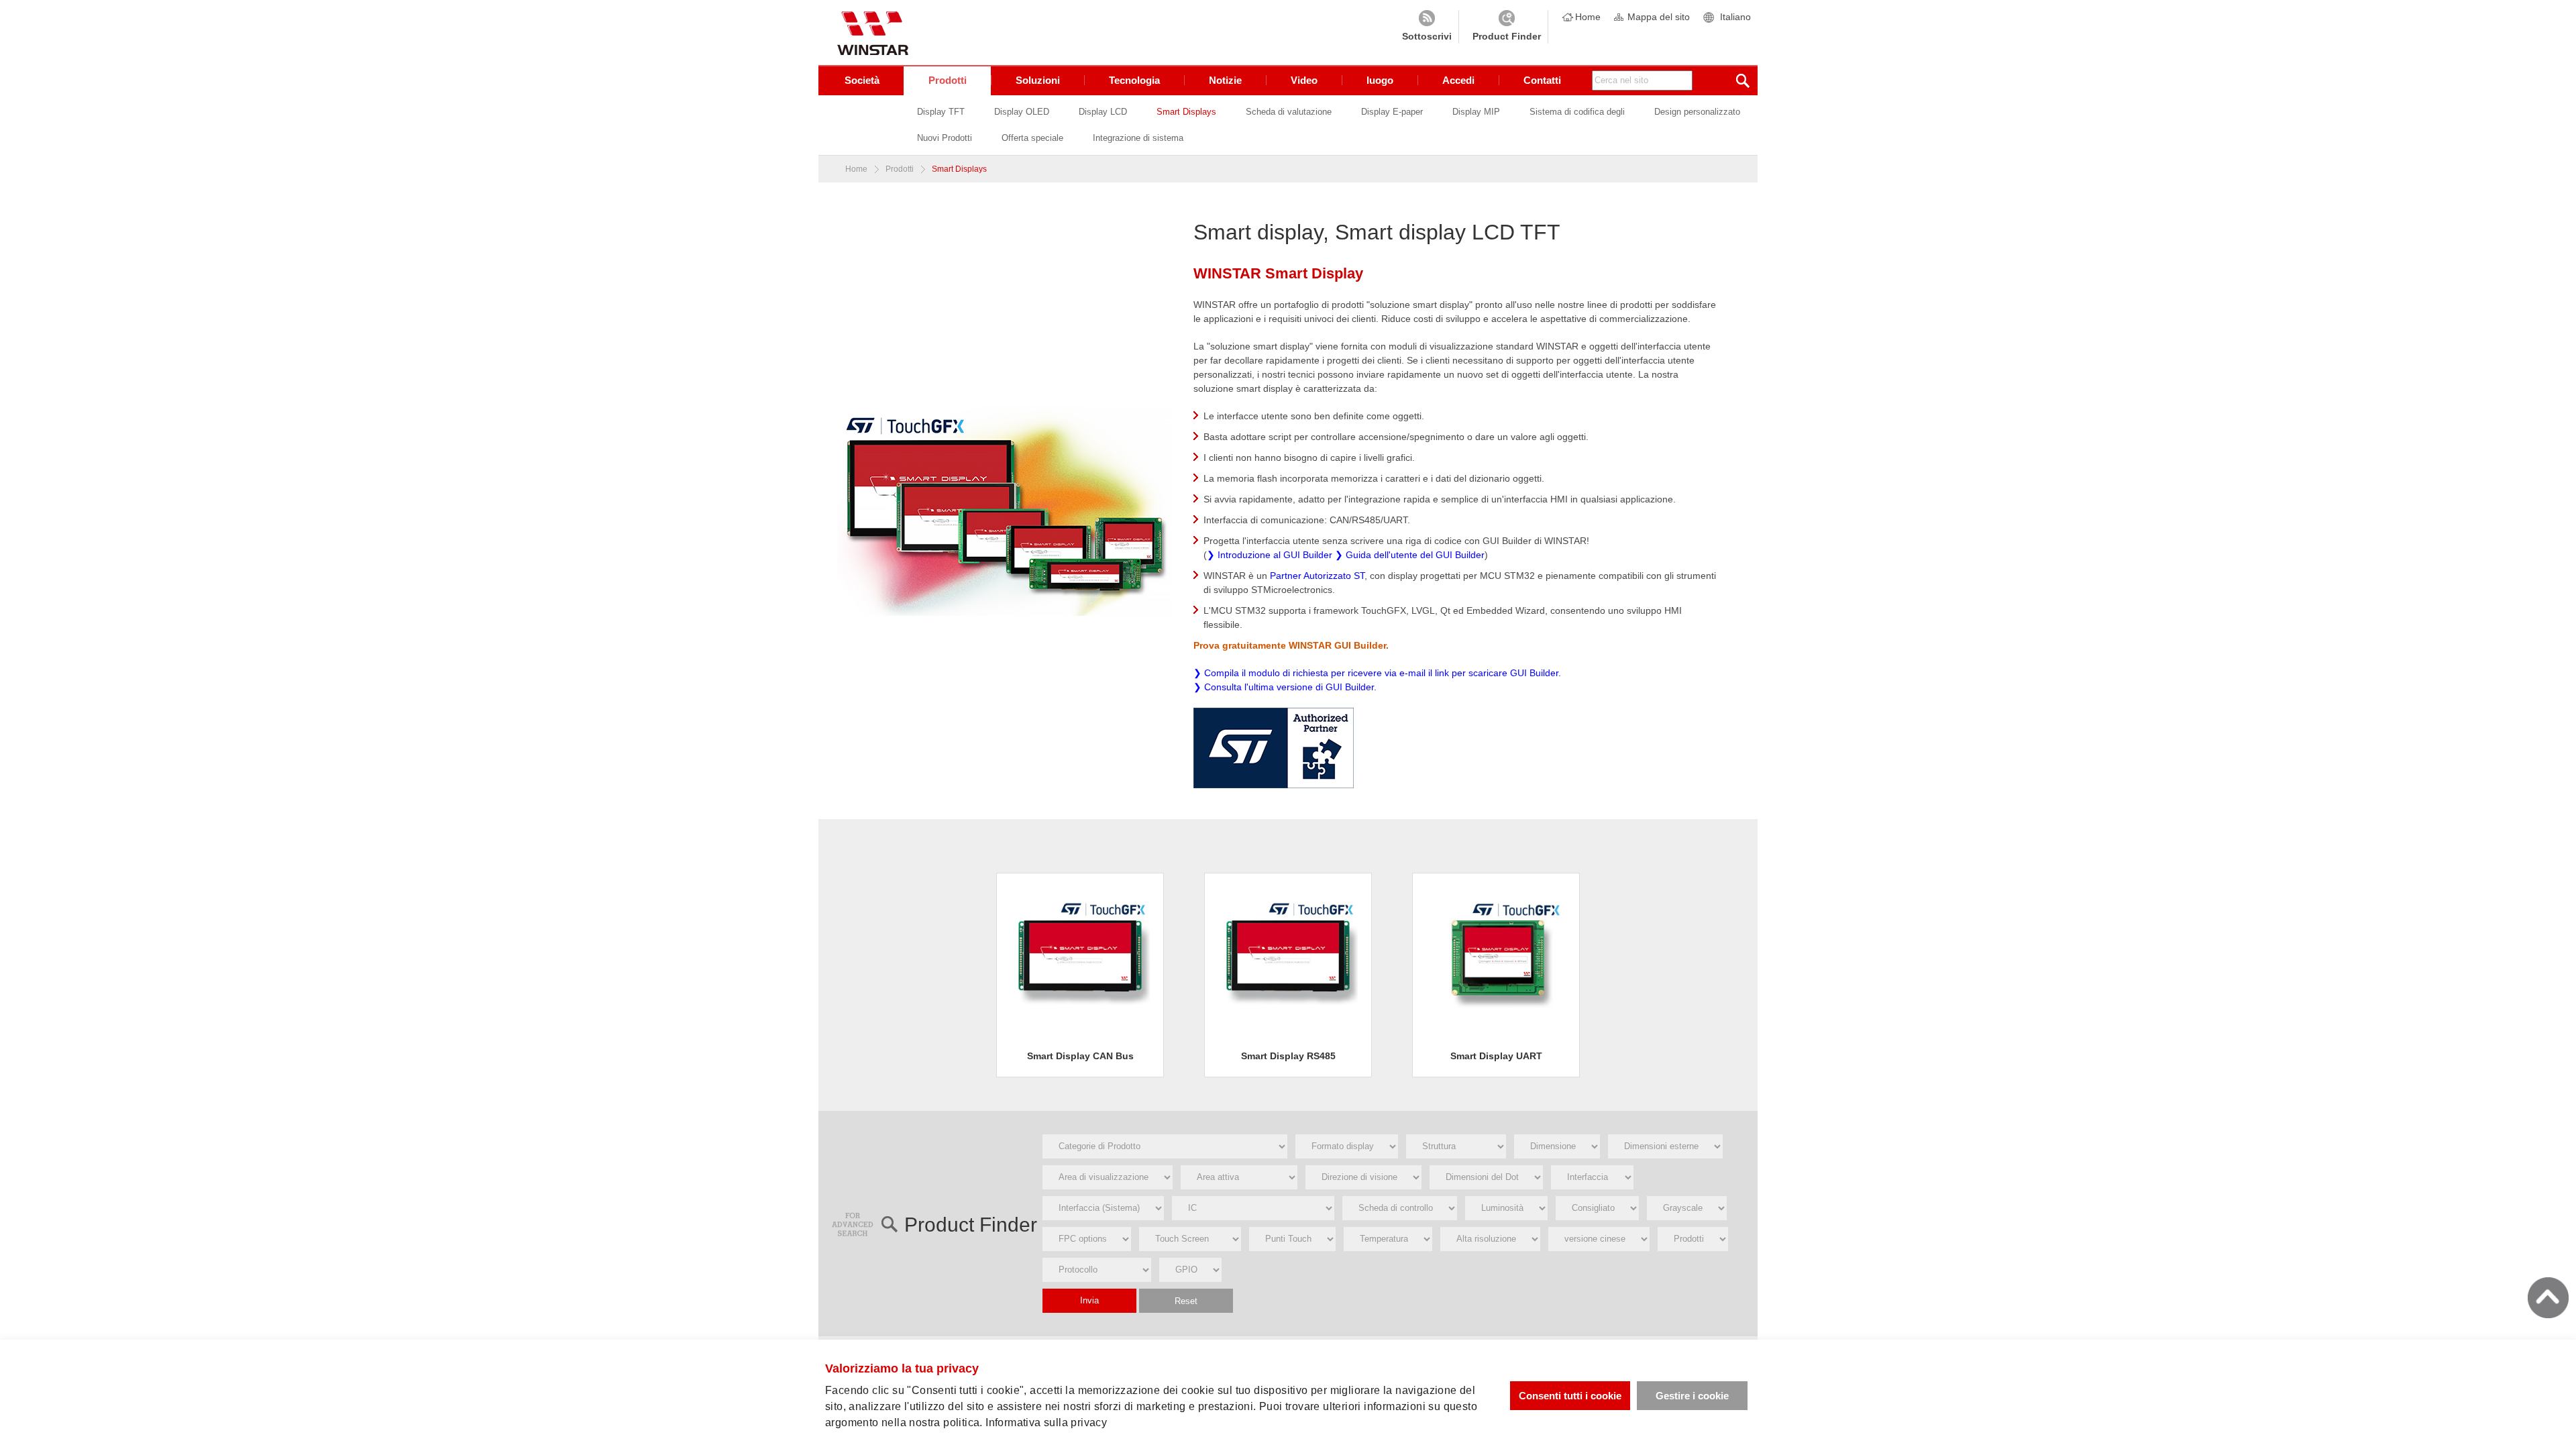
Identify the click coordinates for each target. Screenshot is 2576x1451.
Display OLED (1022, 112)
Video (1304, 80)
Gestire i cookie (1692, 1396)
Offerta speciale (1032, 138)
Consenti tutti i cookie (1570, 1396)
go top (2548, 1298)
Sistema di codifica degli (1577, 112)
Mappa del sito (1659, 17)
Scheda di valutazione (1289, 112)
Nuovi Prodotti (945, 138)
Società (862, 80)
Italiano (1735, 17)
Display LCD (1103, 112)
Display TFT (941, 112)
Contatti (1542, 80)
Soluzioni (1038, 80)
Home (1588, 17)
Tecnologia (1134, 80)
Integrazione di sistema (1138, 138)
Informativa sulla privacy (1046, 1422)
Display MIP (1476, 112)
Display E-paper (1392, 112)
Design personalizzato (1697, 112)
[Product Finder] (1507, 27)
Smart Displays (1186, 112)
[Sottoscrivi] (1427, 27)
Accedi (1458, 80)
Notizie (1225, 80)
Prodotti (948, 80)
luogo (1380, 80)
